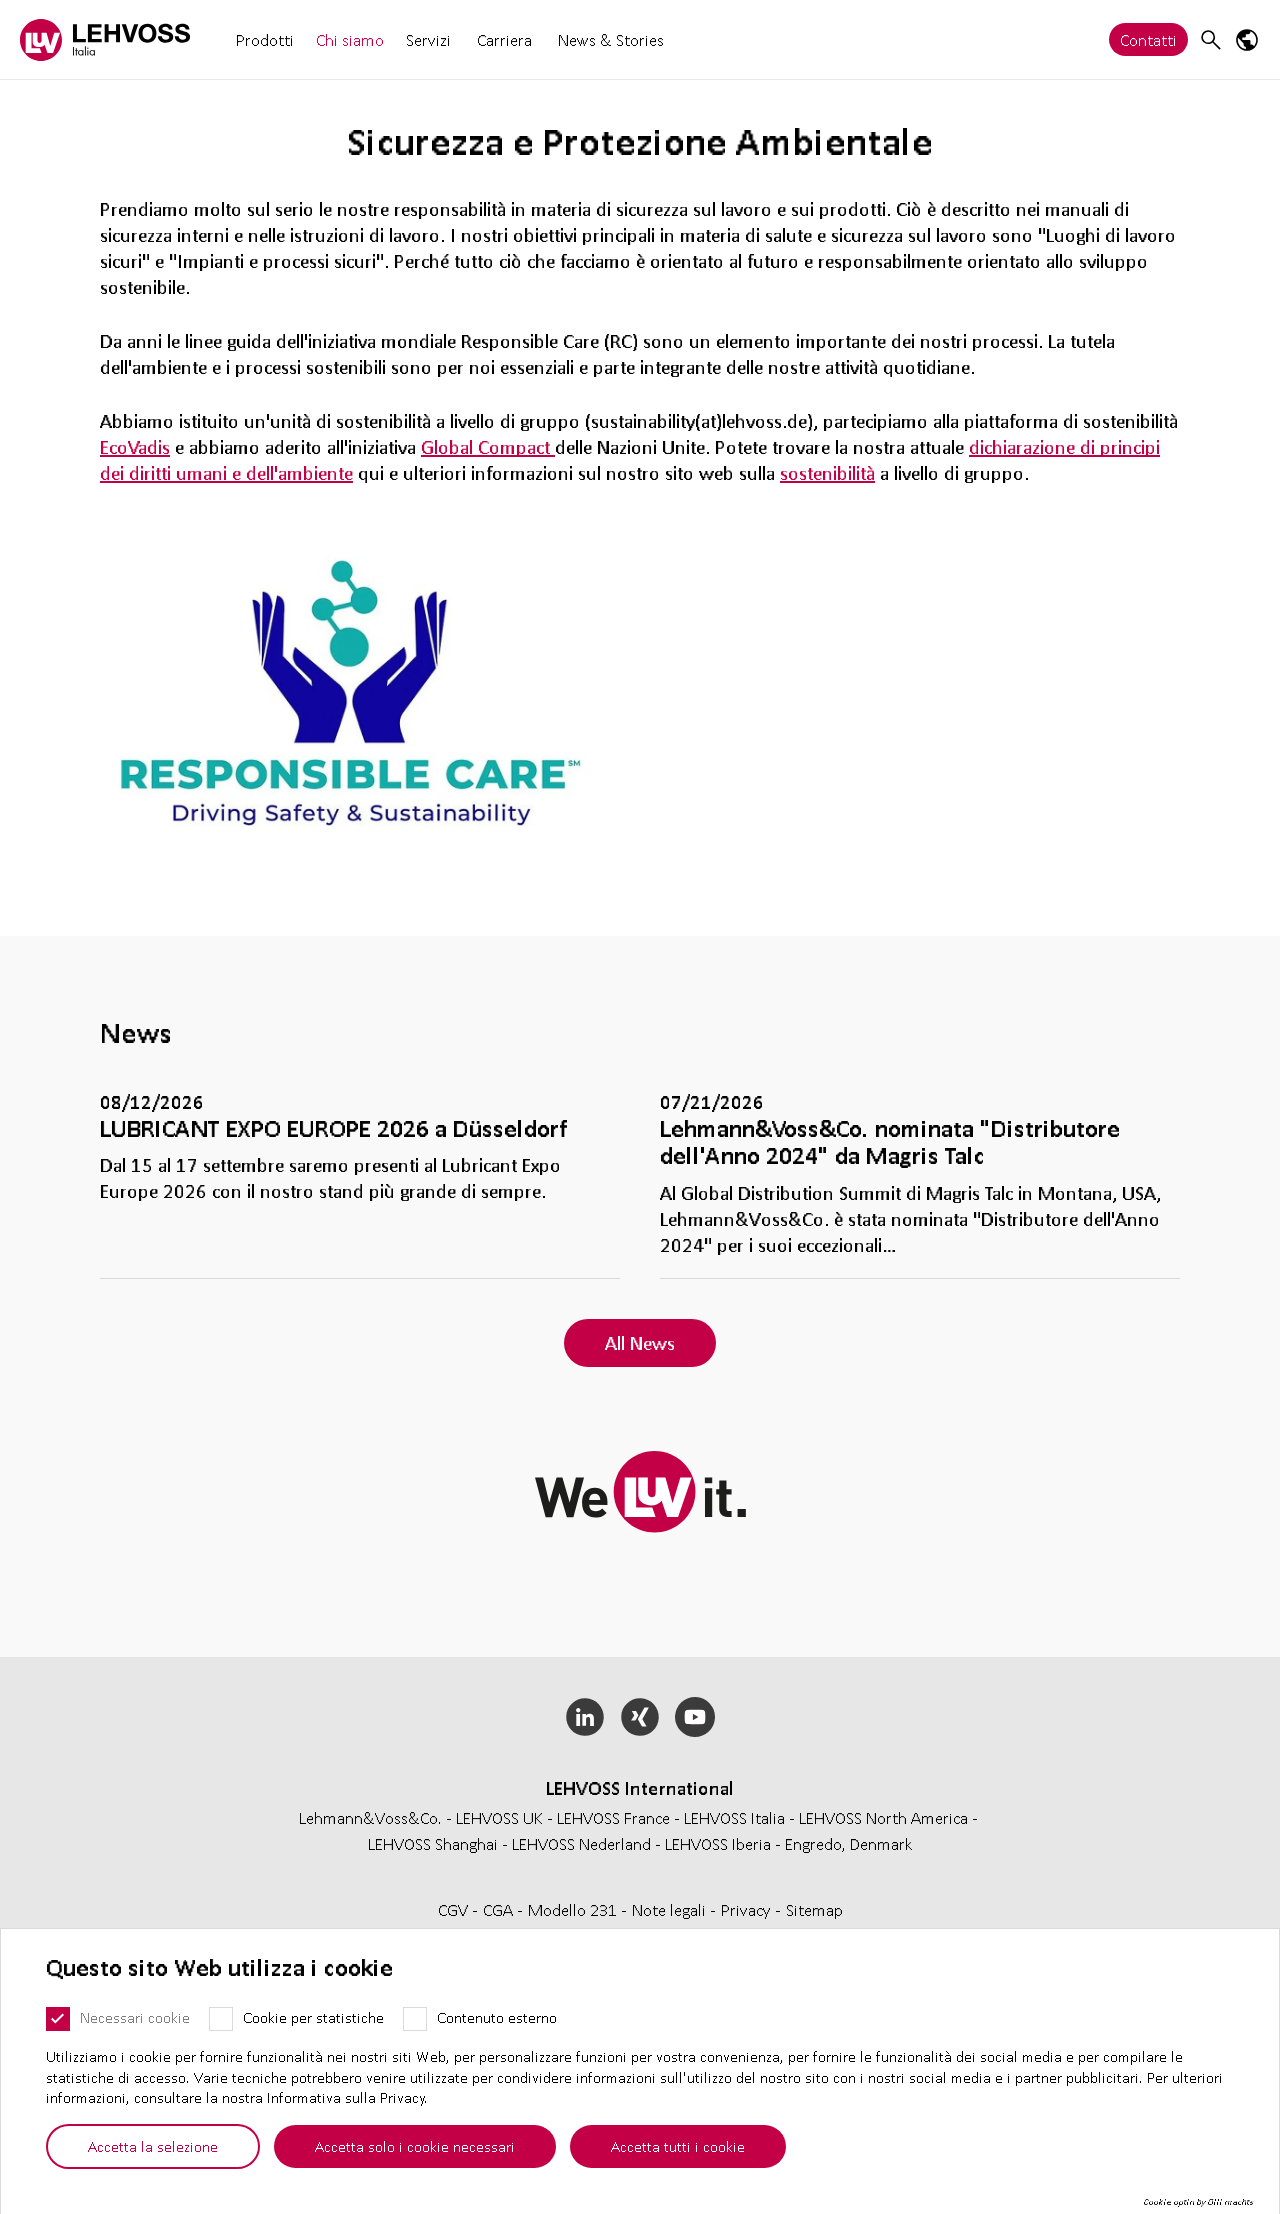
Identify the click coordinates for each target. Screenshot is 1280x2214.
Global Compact (488, 447)
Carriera (504, 39)
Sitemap (814, 1909)
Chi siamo (350, 39)
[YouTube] (694, 1717)
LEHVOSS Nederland (581, 1843)
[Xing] (640, 1717)
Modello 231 (574, 1909)
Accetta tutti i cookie (678, 2146)
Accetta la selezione (153, 2146)
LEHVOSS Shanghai (433, 1843)
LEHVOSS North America (883, 1817)
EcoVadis (135, 447)
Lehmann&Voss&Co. (370, 1817)
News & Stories (611, 39)
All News (640, 1343)
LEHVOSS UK (499, 1817)
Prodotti (265, 39)
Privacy (748, 1909)
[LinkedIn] (585, 1717)
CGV (455, 1909)
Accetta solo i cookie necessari (415, 2146)
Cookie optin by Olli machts (1198, 2202)
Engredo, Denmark (849, 1843)
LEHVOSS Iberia (718, 1843)
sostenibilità (827, 473)
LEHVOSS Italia (734, 1817)
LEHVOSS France (613, 1817)
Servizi (428, 39)
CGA (500, 1909)
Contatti (1148, 39)
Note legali (671, 1909)
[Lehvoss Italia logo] (105, 39)
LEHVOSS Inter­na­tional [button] (640, 1788)
